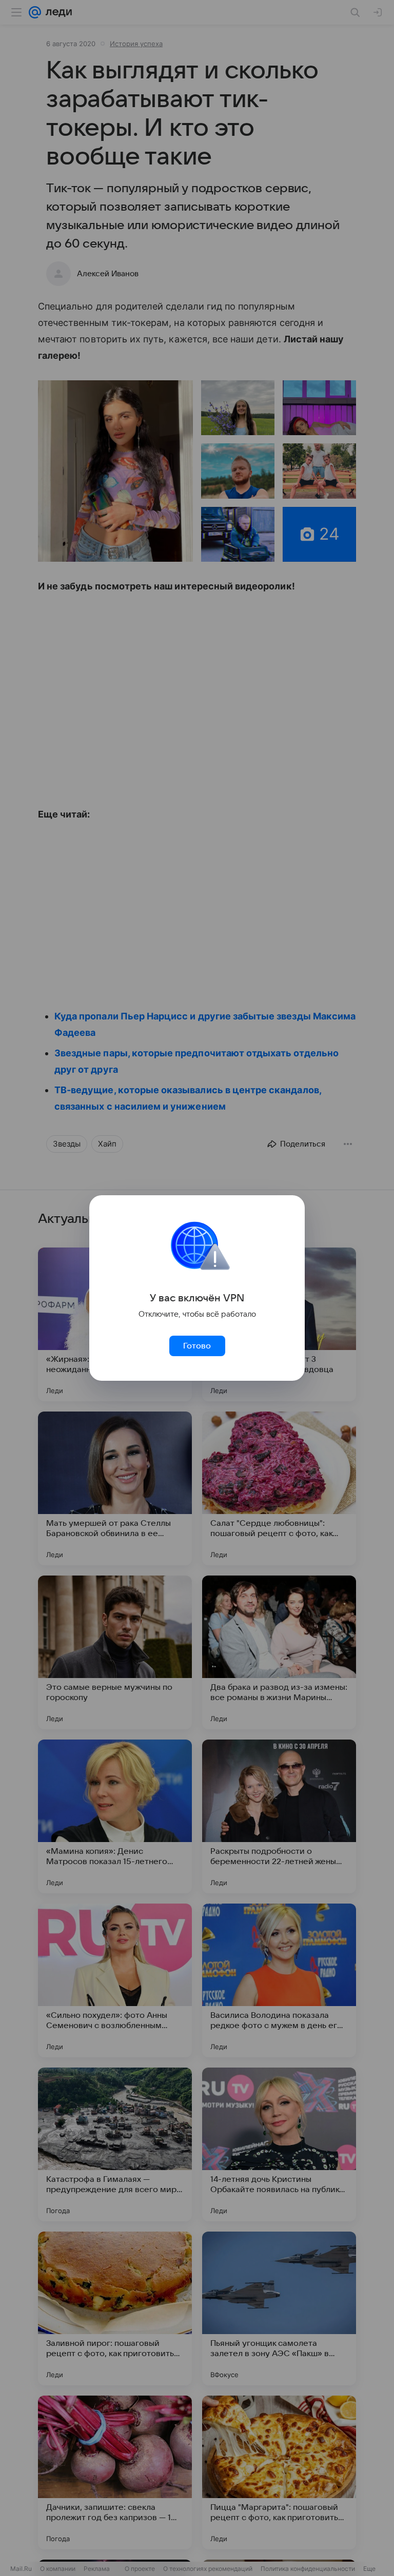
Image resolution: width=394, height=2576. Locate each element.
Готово (197, 1346)
